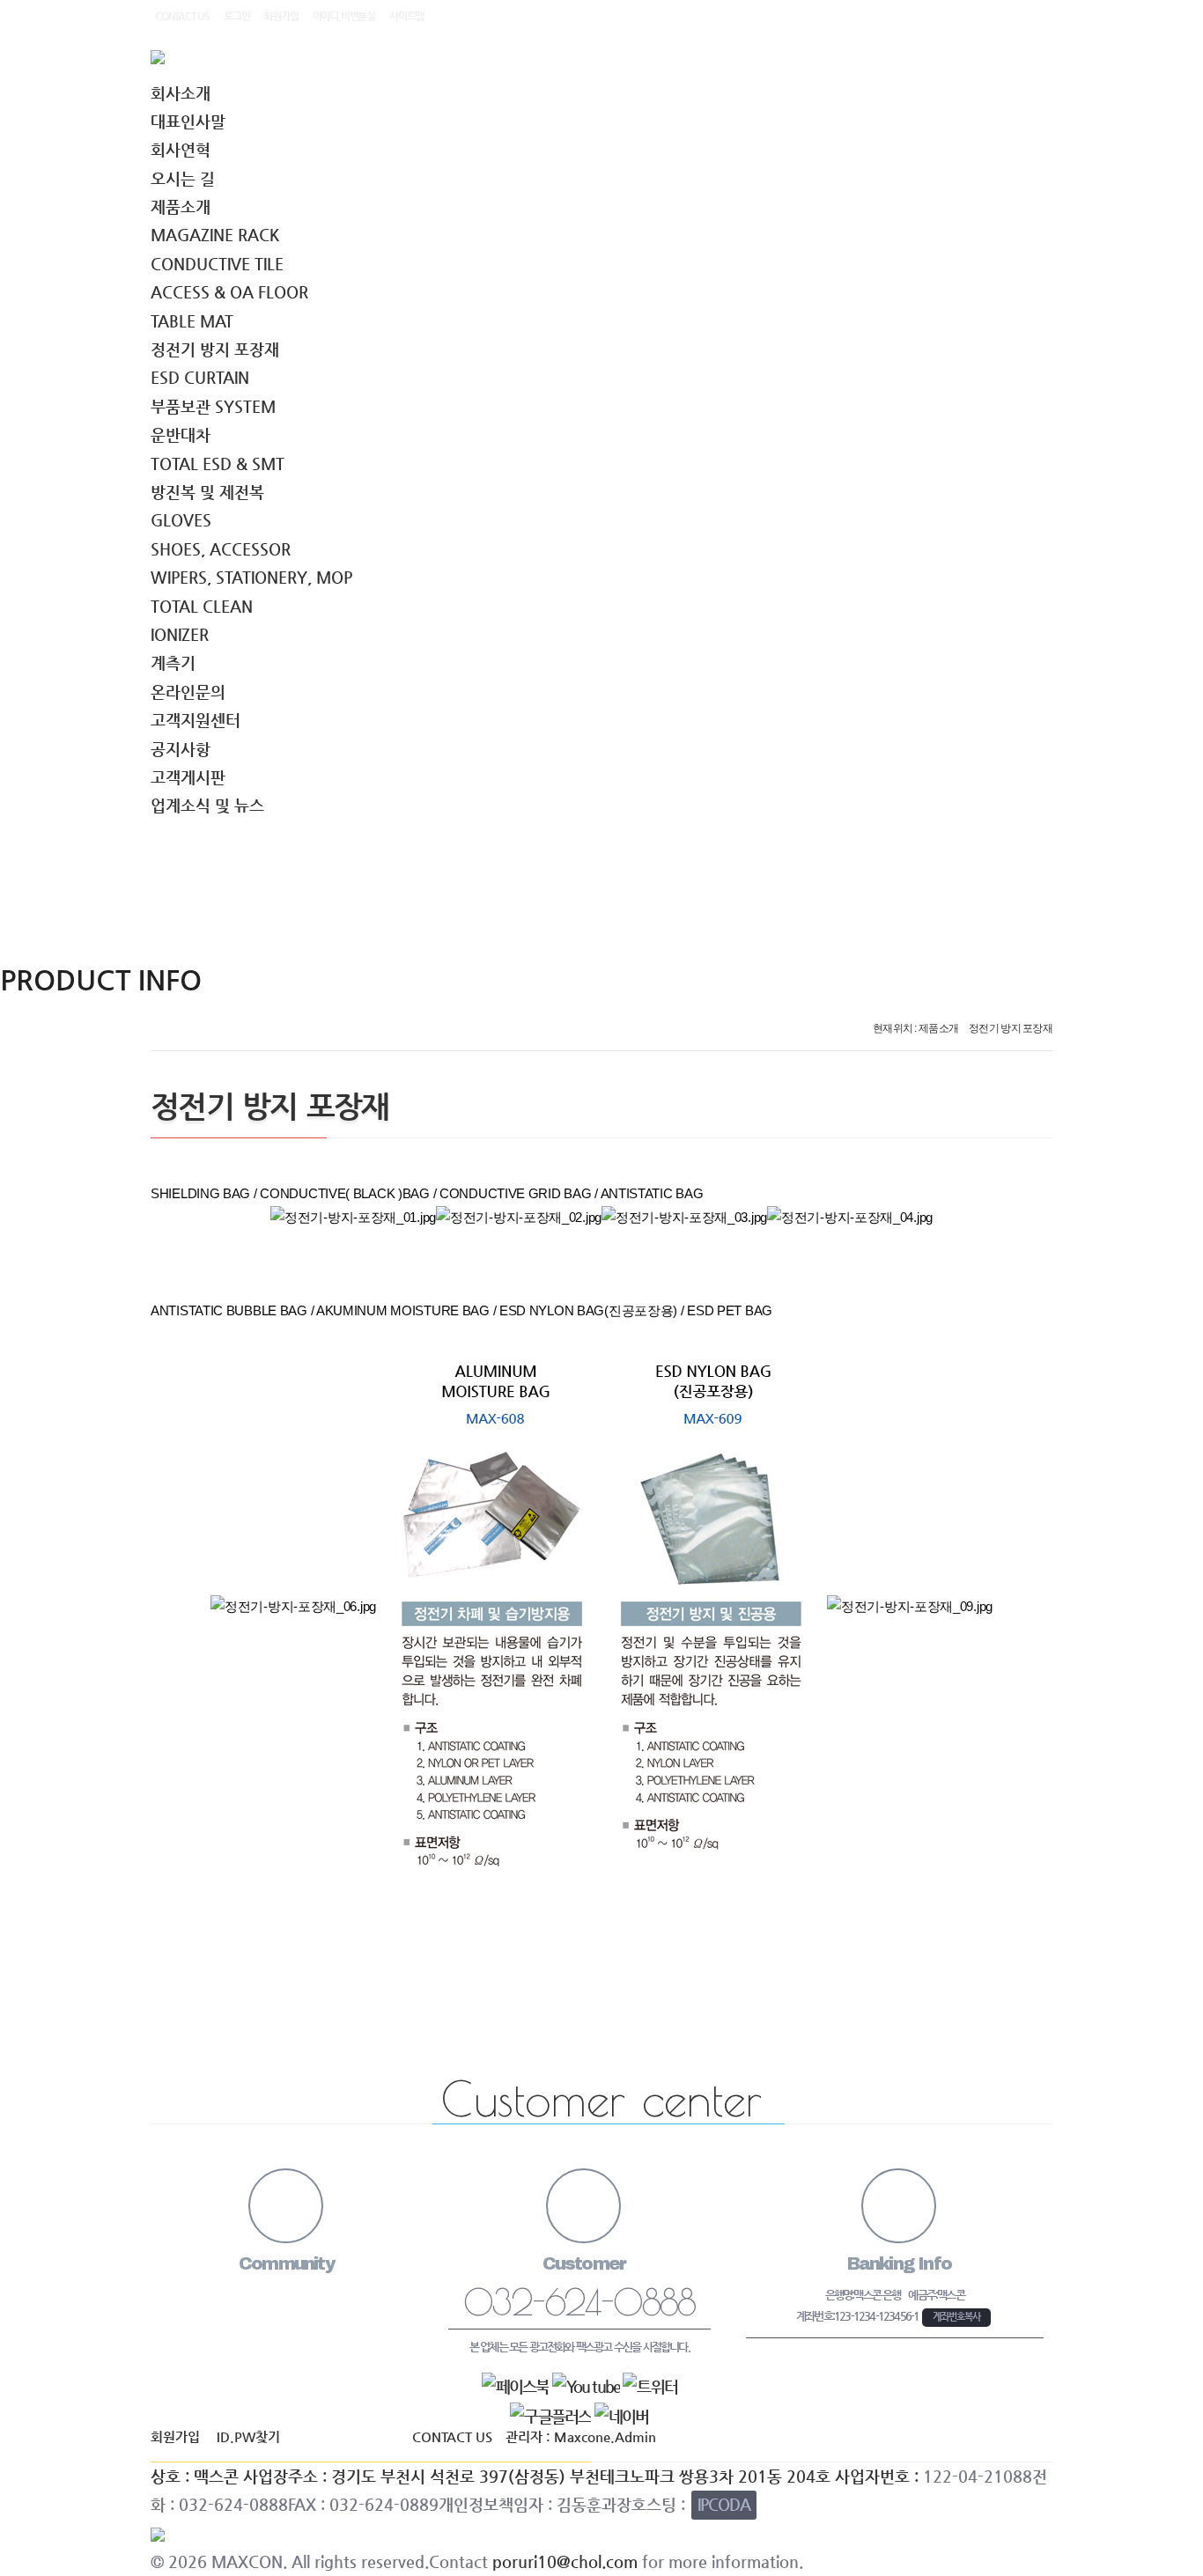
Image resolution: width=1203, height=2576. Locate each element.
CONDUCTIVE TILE (217, 264)
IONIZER (180, 634)
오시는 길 (183, 178)
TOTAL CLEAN (202, 606)
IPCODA (724, 2504)
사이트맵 (406, 16)
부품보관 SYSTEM (213, 406)
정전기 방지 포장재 (215, 349)
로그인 (236, 16)
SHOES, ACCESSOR (221, 549)
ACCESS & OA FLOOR (229, 292)
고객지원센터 (196, 720)
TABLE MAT (192, 321)
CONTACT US (182, 16)
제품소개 (181, 206)
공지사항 (181, 749)
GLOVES (181, 520)
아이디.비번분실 (344, 16)
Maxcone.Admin (605, 2437)
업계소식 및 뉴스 (207, 805)
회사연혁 (181, 149)
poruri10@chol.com (565, 2561)
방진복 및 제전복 (207, 492)
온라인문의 (188, 692)
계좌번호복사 (956, 2317)
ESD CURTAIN (200, 377)
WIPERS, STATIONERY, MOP (251, 577)
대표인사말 (188, 121)
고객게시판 (188, 777)
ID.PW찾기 (248, 2437)
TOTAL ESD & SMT (218, 464)
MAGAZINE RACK (215, 235)
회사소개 (181, 93)
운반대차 (181, 434)
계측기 (173, 662)
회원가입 (280, 16)
